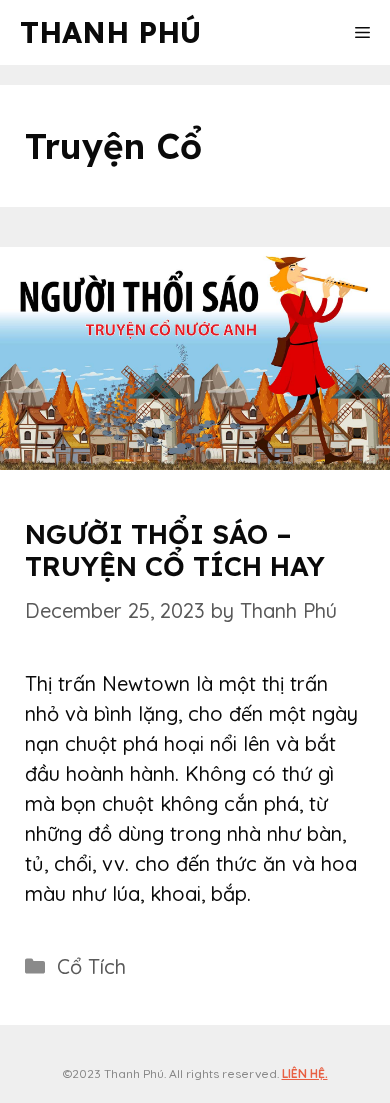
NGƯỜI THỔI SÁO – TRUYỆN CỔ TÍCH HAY (175, 550)
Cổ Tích (91, 966)
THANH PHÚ (110, 32)
